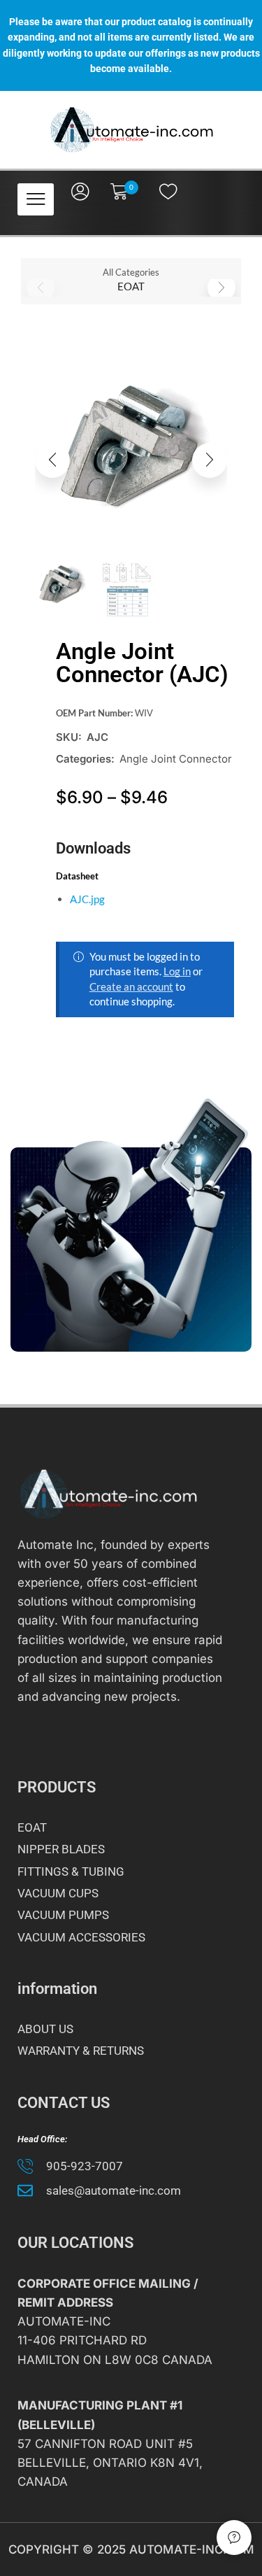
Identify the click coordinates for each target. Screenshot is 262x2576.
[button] (36, 200)
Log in (177, 971)
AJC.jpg (87, 899)
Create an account (131, 986)
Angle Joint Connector (176, 759)
